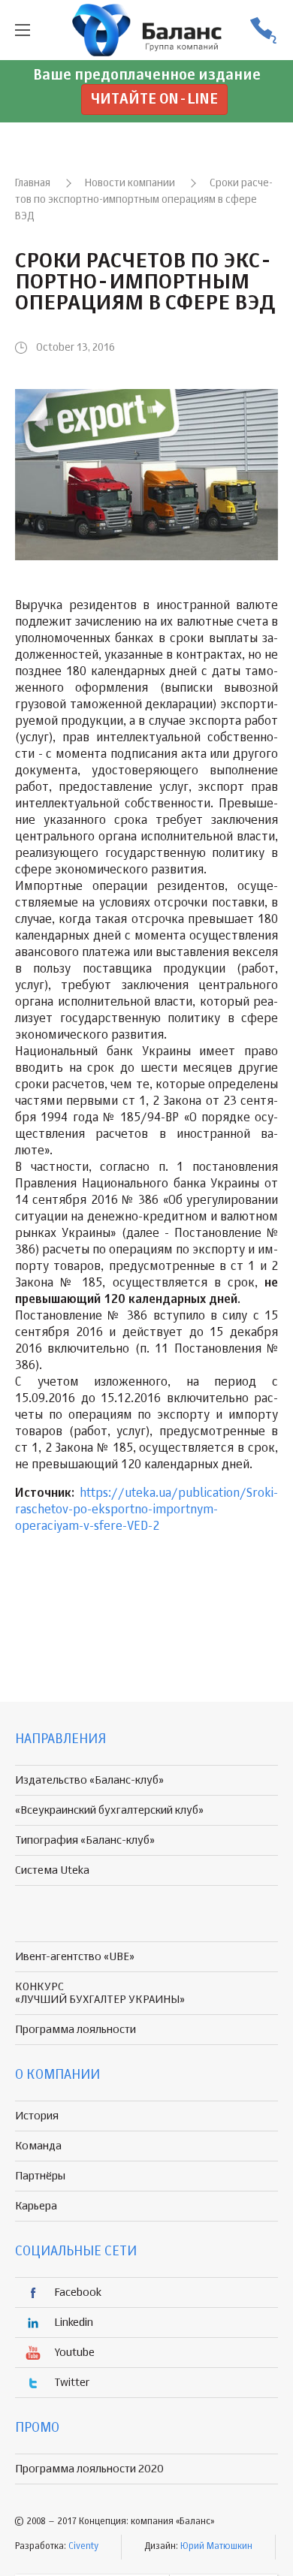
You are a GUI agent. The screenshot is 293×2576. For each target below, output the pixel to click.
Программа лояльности (76, 2030)
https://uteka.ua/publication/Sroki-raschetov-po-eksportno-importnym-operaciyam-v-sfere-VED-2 (146, 1510)
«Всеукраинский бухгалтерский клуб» (109, 1810)
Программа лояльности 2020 (89, 2469)
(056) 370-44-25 (263, 30)
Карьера (36, 2206)
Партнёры (40, 2176)
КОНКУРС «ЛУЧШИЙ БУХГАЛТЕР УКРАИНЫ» (100, 1993)
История (37, 2116)
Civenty (83, 2547)
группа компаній (146, 30)
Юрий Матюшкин (216, 2547)
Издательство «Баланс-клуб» (89, 1780)
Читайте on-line (154, 100)
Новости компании (130, 183)
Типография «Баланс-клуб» (85, 1840)
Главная (33, 183)
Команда (38, 2146)
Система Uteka (52, 1870)
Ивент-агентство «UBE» (75, 1957)
